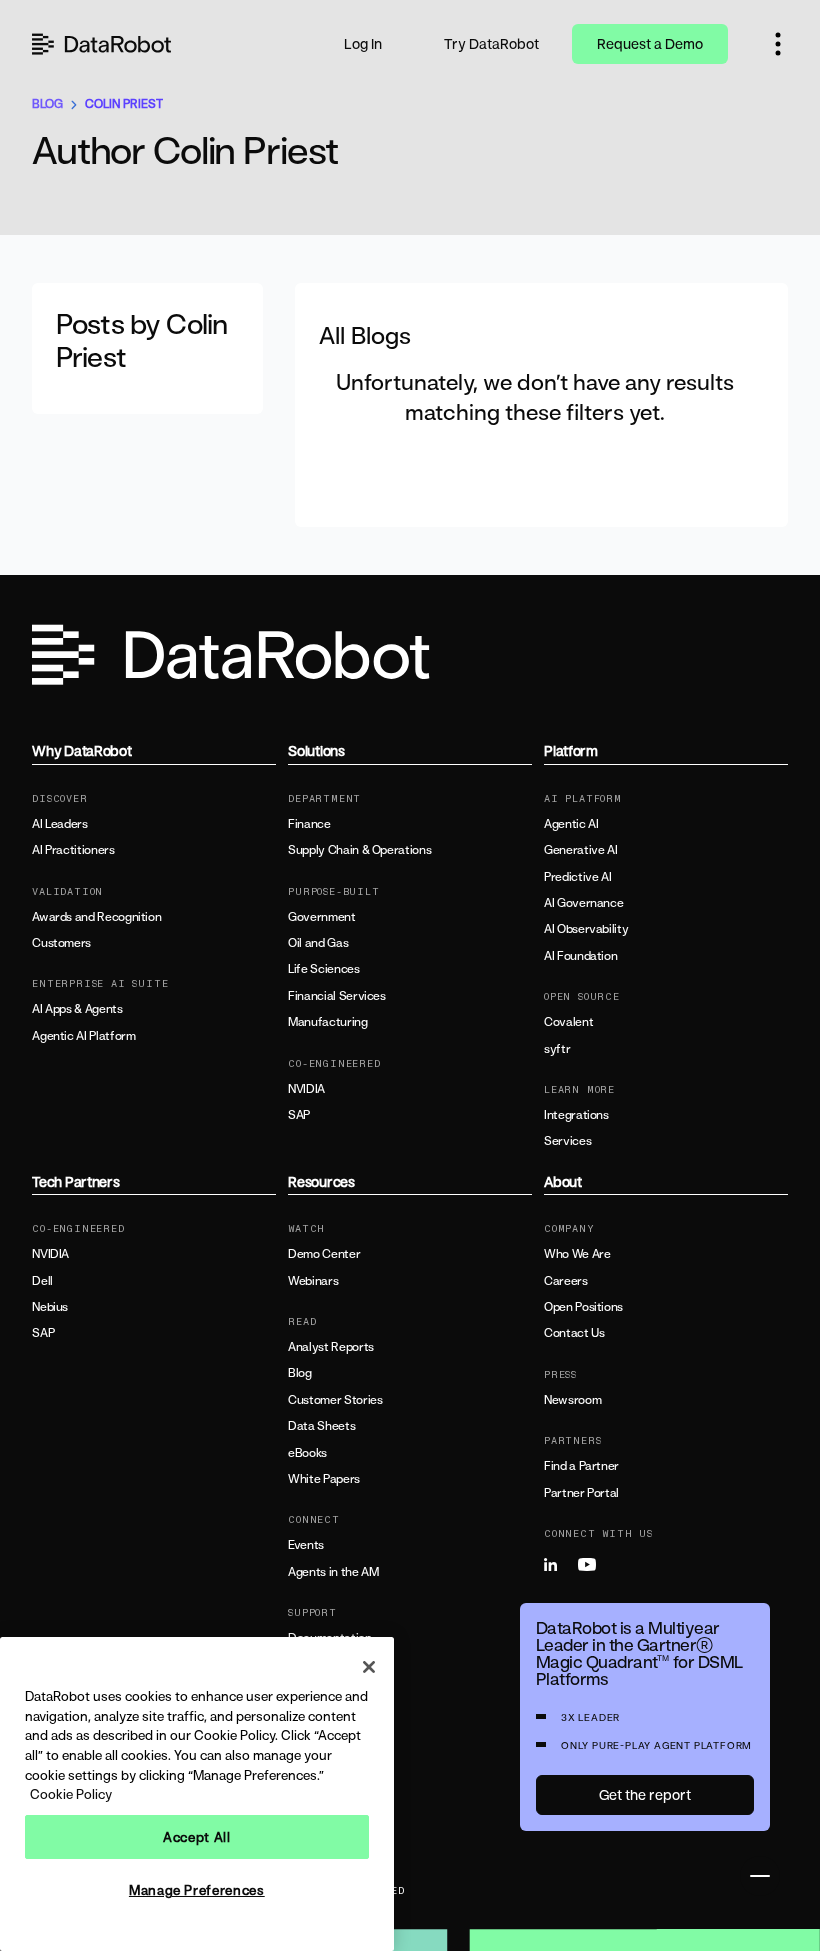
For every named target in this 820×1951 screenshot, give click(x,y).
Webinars (313, 1281)
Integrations (576, 1115)
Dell (42, 1281)
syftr (557, 1049)
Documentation (329, 1638)
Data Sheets (321, 1426)
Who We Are (577, 1254)
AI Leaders (59, 824)
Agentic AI (571, 824)
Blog (300, 1373)
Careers (565, 1281)
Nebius (50, 1307)
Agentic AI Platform (83, 1036)
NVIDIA (306, 1089)
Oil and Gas (318, 943)
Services (567, 1141)
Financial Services (337, 996)
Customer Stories (335, 1400)
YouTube (593, 1565)
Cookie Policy (71, 1794)
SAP (299, 1115)
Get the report (645, 1794)
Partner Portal (581, 1493)
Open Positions (583, 1307)
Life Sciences (323, 969)
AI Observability (586, 929)
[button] (778, 44)
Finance (309, 824)
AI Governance (583, 903)
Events (306, 1545)
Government (321, 917)
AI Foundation (580, 956)
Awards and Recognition (96, 917)
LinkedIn (559, 1565)
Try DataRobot (491, 43)
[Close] (369, 1667)
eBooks (307, 1453)
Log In (363, 43)
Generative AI (580, 850)
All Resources (324, 1757)
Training (309, 1665)
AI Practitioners (73, 850)
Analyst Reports (331, 1347)
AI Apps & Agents (77, 1009)
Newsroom (572, 1400)
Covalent (568, 1022)
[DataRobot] (102, 44)
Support (309, 1691)
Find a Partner (581, 1466)
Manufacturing (327, 1022)
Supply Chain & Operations (359, 850)
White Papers (324, 1479)
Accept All (197, 1837)
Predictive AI (577, 877)
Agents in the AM (333, 1572)
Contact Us (574, 1333)
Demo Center (324, 1254)
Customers (61, 943)
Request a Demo (650, 43)
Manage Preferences (197, 1890)
